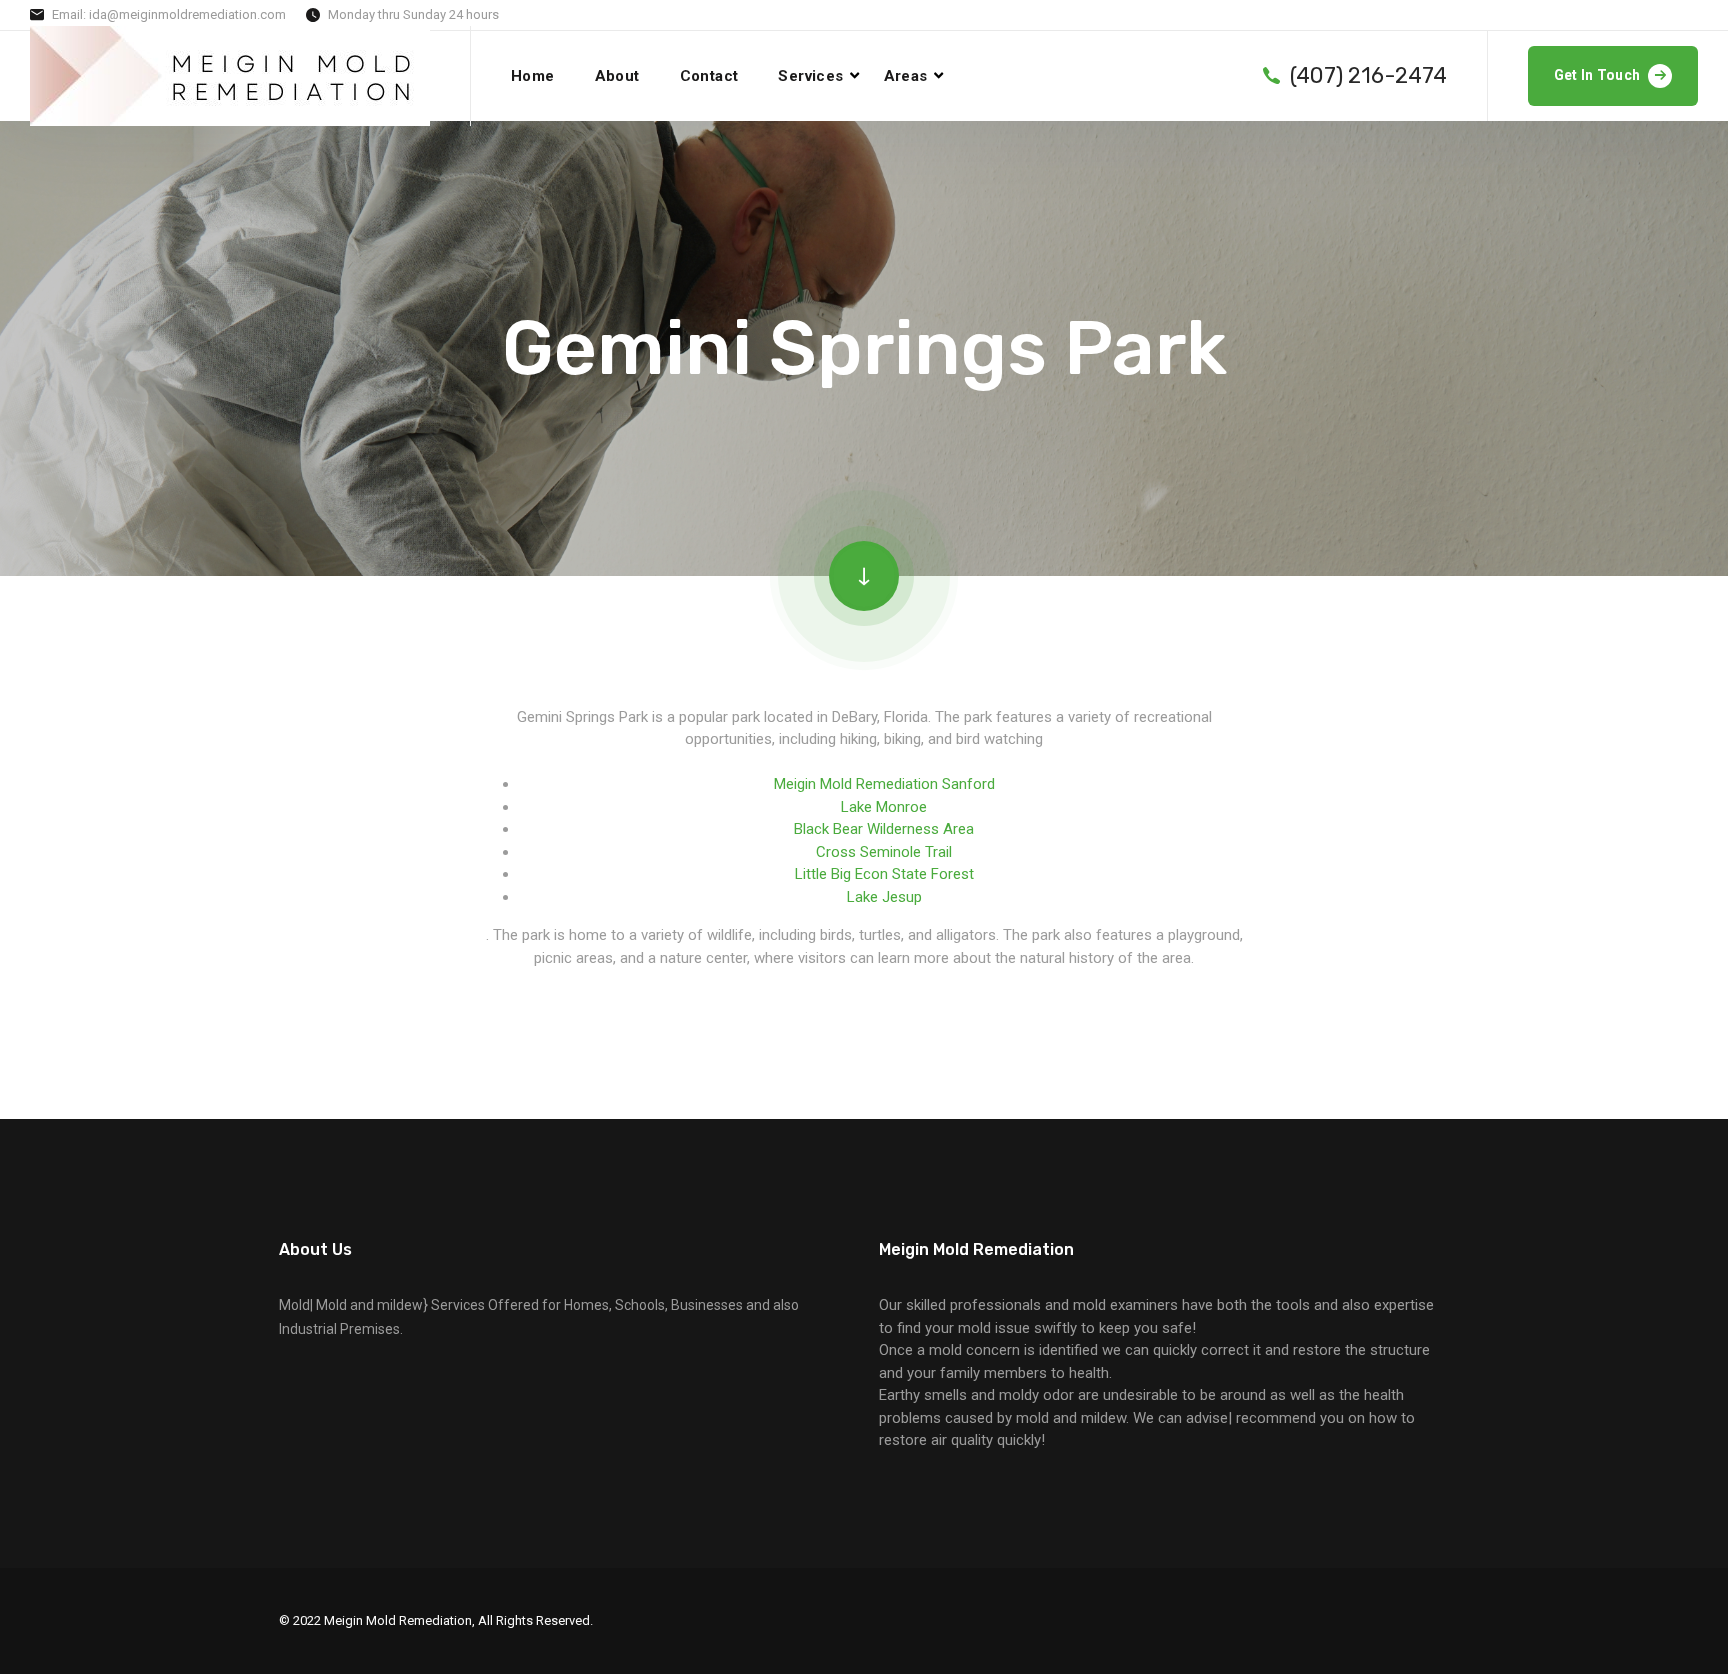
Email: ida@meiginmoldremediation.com (169, 14)
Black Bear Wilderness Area (884, 829)
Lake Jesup (884, 897)
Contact (709, 76)
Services (810, 76)
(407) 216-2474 (1368, 76)
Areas (906, 76)
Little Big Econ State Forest (884, 874)
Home (533, 76)
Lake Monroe (884, 807)
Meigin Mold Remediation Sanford (884, 784)
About (617, 76)
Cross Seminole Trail (884, 852)
